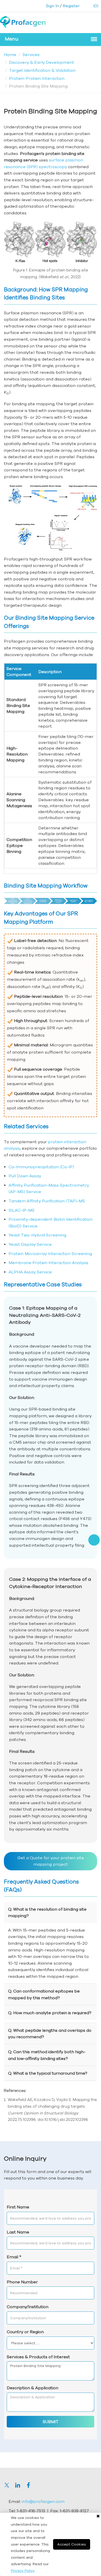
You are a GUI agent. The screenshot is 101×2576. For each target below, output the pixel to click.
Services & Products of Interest (38, 2357)
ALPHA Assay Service (30, 1272)
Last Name (18, 2232)
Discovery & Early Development (42, 62)
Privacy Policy (23, 2571)
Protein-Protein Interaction (37, 78)
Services (31, 55)
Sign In (52, 6)
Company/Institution (28, 2307)
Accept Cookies (72, 2544)
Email (14, 2257)
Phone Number (22, 2282)
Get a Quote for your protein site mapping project (51, 1861)
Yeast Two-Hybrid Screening (37, 1235)
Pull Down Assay (25, 1176)
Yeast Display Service (30, 1244)
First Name (18, 2207)
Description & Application (33, 2388)
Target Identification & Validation (42, 70)
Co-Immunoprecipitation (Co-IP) (41, 1167)
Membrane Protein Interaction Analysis (48, 1263)
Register (71, 6)
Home (10, 55)
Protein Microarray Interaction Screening (50, 1254)
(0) (95, 6)
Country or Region (25, 2332)
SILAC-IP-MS (21, 1210)
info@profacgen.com (43, 2501)
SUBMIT (51, 2422)
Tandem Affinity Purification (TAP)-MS (47, 1201)
